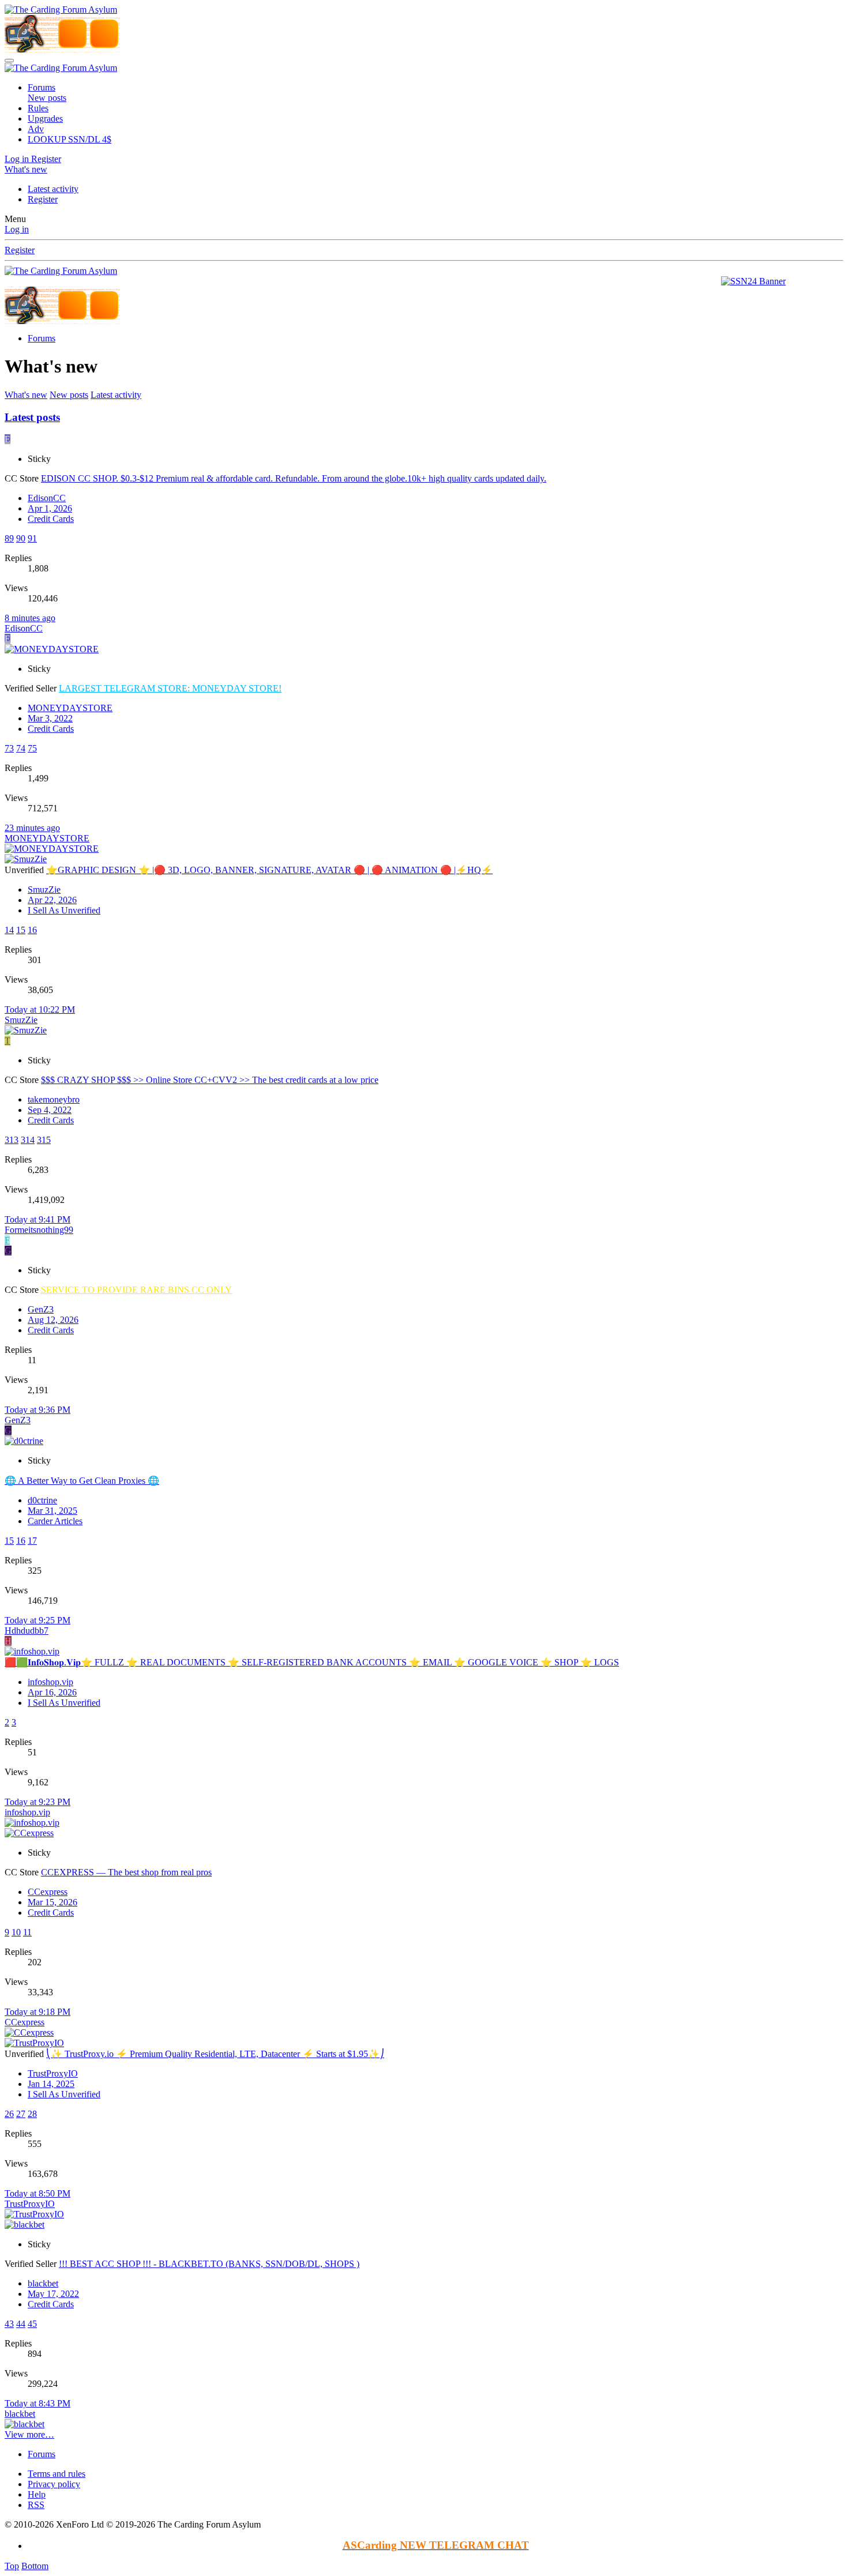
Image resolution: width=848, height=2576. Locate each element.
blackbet (43, 2283)
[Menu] (9, 61)
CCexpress (48, 1892)
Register (43, 199)
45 (32, 2324)
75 (32, 748)
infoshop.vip (50, 1682)
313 (12, 1140)
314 (28, 1140)
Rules (38, 108)
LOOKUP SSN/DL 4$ (70, 139)
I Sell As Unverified (64, 910)
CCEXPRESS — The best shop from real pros (126, 1872)
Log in (17, 229)
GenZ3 (41, 1309)
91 (32, 538)
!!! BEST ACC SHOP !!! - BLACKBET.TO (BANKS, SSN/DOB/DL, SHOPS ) (209, 2264)
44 (21, 2324)
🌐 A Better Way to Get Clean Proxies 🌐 (82, 1481)
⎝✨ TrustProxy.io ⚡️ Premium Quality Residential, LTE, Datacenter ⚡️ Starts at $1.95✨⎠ (215, 2054)
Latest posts (32, 417)
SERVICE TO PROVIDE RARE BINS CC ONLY (136, 1290)
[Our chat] (72, 34)
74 (21, 748)
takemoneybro (54, 1099)
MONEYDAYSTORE (70, 708)
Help (37, 2494)
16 (32, 930)
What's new (26, 395)
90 (21, 538)
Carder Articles (55, 1521)
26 (9, 2114)
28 (32, 2114)
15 (21, 930)
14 (9, 930)
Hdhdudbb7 (27, 1631)
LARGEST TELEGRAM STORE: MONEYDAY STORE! (170, 688)
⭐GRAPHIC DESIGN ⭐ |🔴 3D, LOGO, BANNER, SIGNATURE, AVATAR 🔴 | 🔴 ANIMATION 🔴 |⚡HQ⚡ (269, 870)
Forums (42, 87)
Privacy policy (54, 2484)
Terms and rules (57, 2474)
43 (9, 2324)
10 (16, 1932)
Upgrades (45, 119)
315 (44, 1140)
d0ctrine (42, 1500)
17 (32, 1541)
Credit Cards (51, 519)
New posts (47, 98)
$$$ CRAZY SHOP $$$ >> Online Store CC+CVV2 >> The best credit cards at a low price (210, 1080)
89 (9, 538)
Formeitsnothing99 (39, 1230)
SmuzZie (44, 890)
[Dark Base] (104, 34)
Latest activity (53, 189)
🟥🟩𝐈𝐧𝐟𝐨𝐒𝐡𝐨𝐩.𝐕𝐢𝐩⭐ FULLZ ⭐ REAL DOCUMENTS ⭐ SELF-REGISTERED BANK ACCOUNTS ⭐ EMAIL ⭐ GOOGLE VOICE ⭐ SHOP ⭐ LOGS (312, 1662)
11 (27, 1932)
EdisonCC (47, 498)
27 (21, 2114)
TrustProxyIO (53, 2073)
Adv (36, 129)
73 (9, 748)
